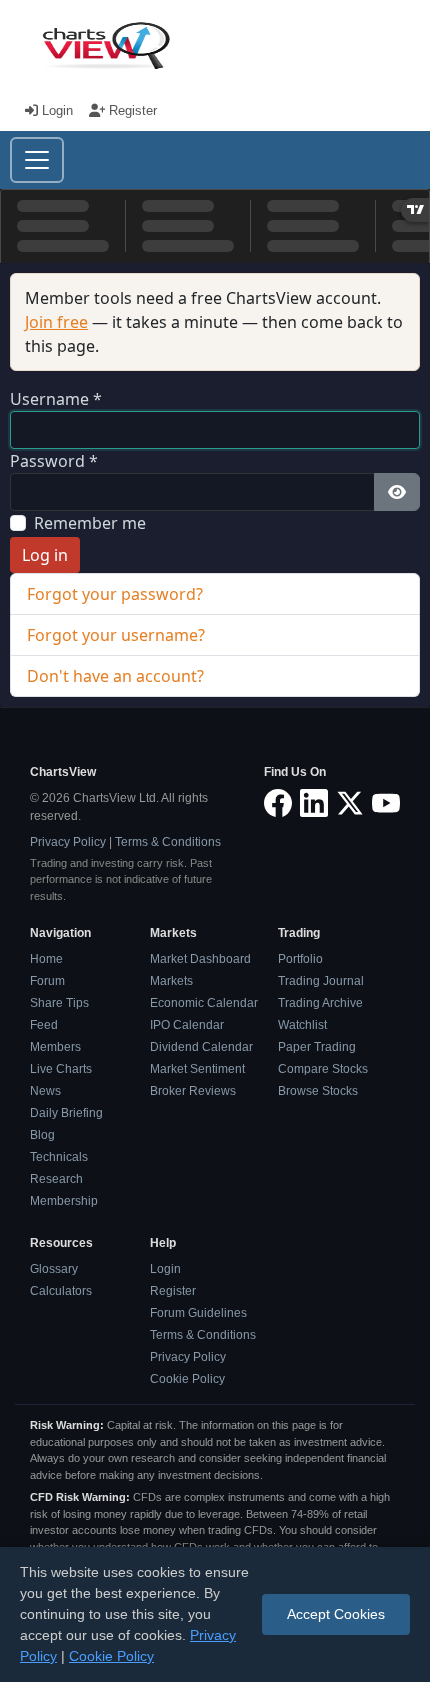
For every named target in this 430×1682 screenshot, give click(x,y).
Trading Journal (321, 981)
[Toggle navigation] (37, 160)
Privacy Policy (68, 842)
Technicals (59, 1157)
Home (46, 959)
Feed (44, 1025)
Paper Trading (317, 1047)
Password (54, 461)
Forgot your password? (115, 594)
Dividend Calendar (201, 1047)
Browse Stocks (318, 1091)
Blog (42, 1135)
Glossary (54, 1269)
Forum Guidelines (198, 1313)
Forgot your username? (116, 635)
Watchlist (302, 1025)
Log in (45, 555)
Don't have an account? (115, 676)
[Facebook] (278, 803)
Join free (56, 322)
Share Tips (59, 1003)
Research (56, 1179)
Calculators (61, 1291)
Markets (171, 981)
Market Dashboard (200, 959)
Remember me (90, 523)
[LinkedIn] (314, 803)
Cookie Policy (187, 1379)
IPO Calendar (187, 1025)
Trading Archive (320, 1003)
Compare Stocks (323, 1069)
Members (55, 1047)
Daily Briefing (66, 1113)
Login (57, 110)
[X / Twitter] (350, 803)
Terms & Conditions (168, 842)
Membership (64, 1201)
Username (56, 399)
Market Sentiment (197, 1069)
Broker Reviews (193, 1091)
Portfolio (300, 959)
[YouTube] (386, 803)
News (45, 1091)
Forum (47, 981)
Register (131, 110)
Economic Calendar (204, 1003)
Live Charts (61, 1069)
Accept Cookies (336, 1614)
